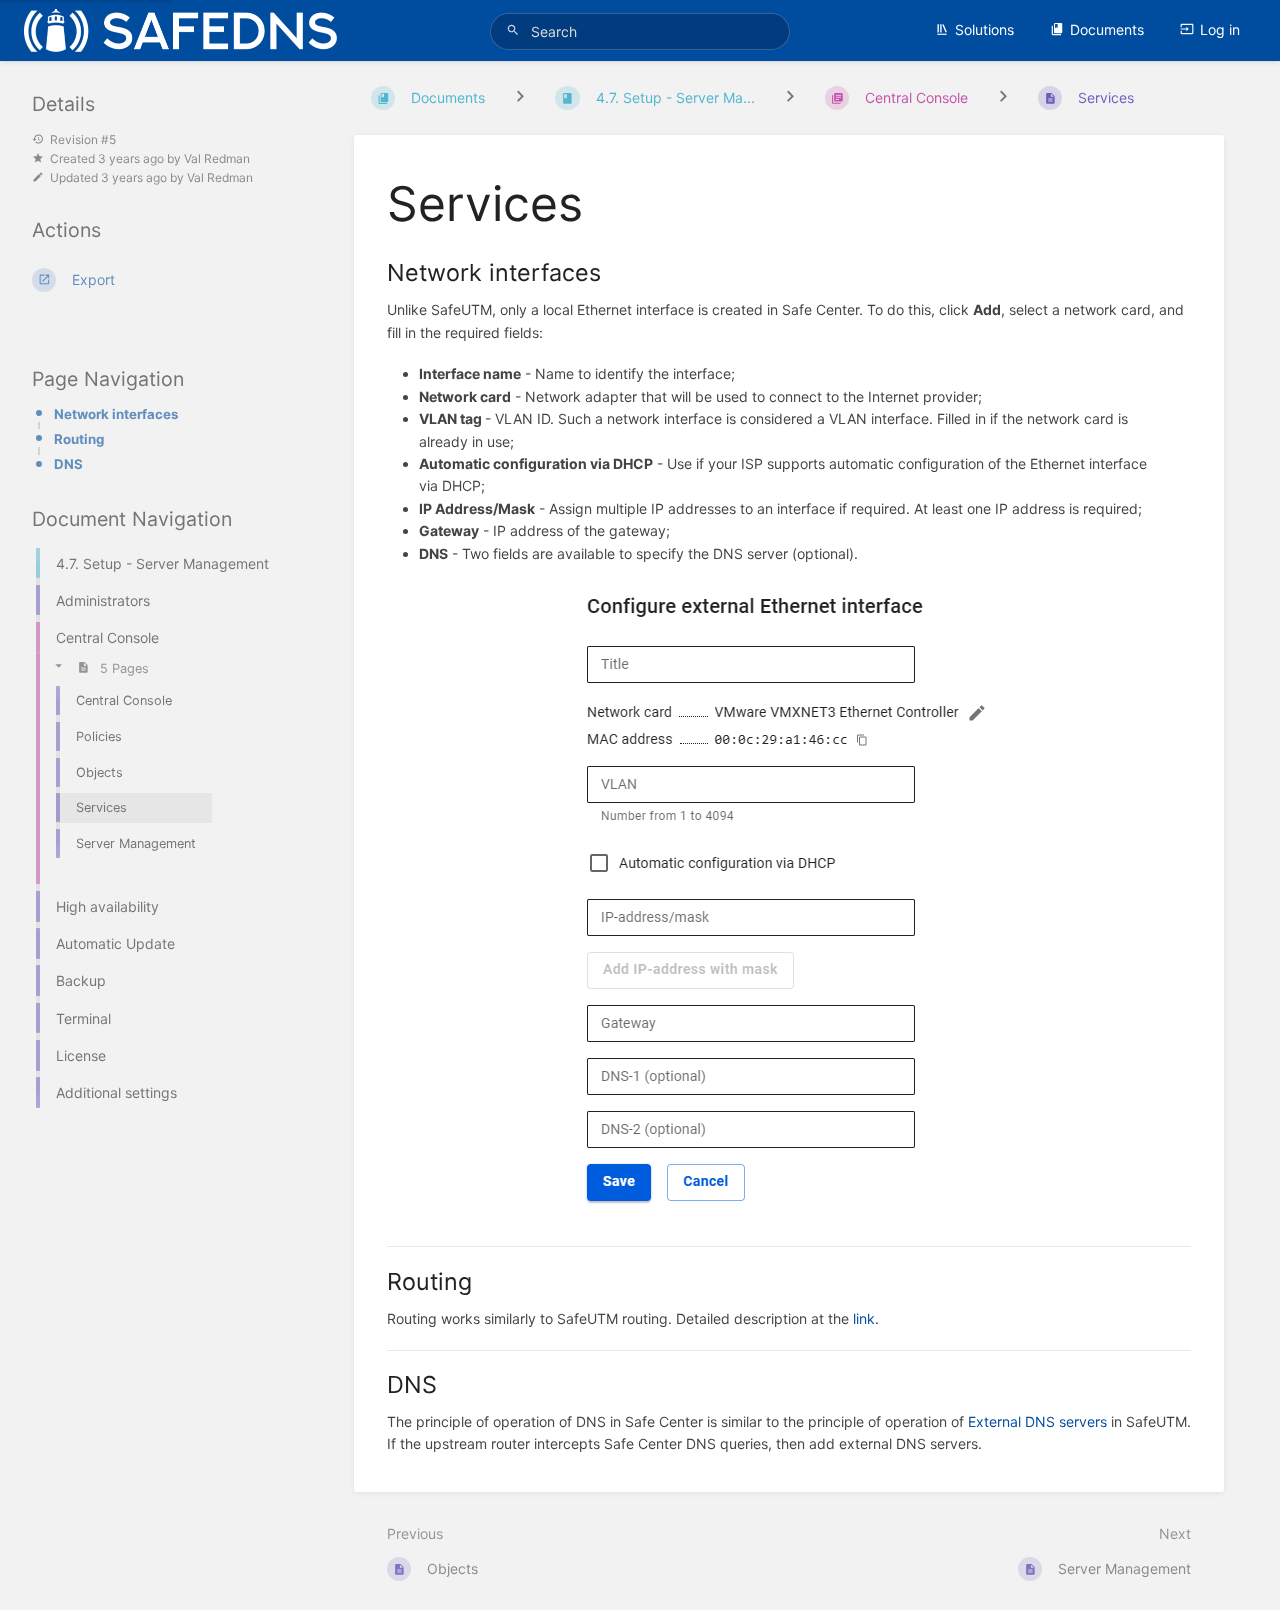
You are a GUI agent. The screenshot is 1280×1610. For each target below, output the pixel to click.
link (864, 1318)
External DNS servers (1037, 1421)
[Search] (516, 30)
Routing (79, 439)
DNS (68, 464)
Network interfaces (116, 414)
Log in (1220, 29)
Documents (1107, 29)
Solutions (984, 29)
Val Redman (217, 158)
